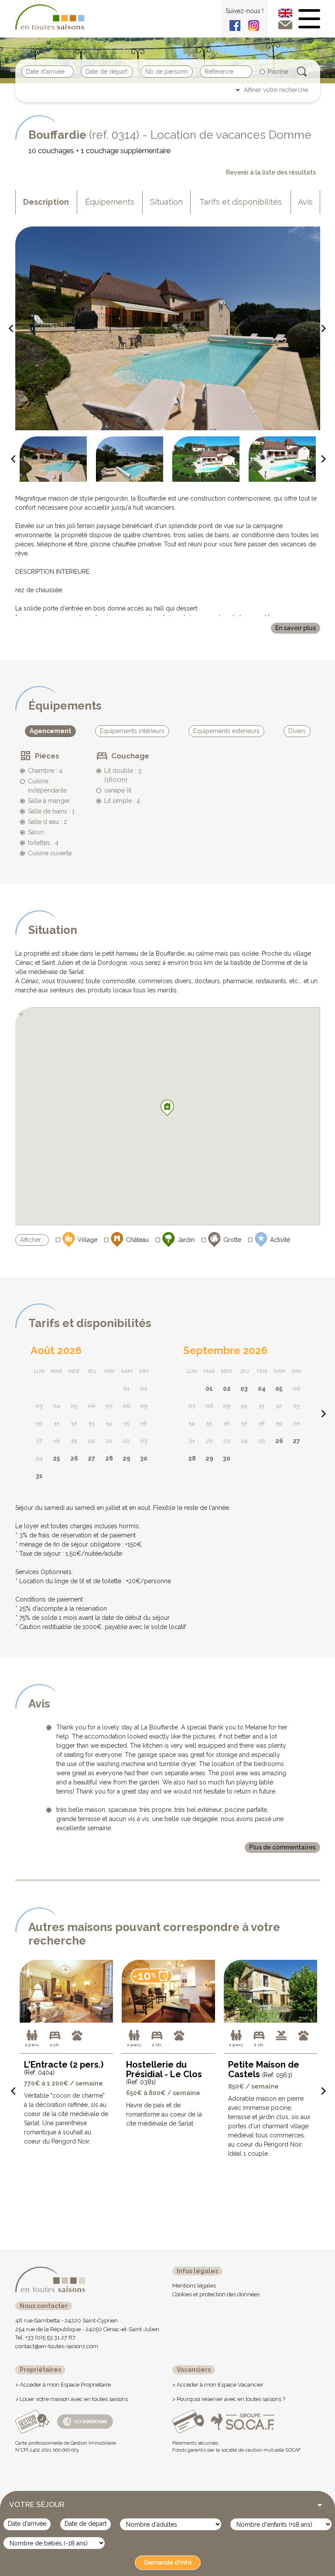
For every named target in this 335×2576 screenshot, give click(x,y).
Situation (166, 202)
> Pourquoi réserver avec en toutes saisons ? (229, 2399)
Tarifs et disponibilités (241, 202)
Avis (305, 202)
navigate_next (320, 329)
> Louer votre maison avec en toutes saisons (72, 2399)
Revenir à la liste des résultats (271, 172)
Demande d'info (168, 2562)
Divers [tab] (297, 731)
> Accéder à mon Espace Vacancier (218, 2385)
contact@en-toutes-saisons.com (57, 2346)
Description (46, 202)
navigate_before (8, 329)
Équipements (110, 202)
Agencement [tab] (50, 731)
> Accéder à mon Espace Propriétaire (63, 2385)
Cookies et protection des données (216, 2294)
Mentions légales (194, 2286)
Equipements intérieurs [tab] (132, 731)
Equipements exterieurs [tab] (226, 731)
